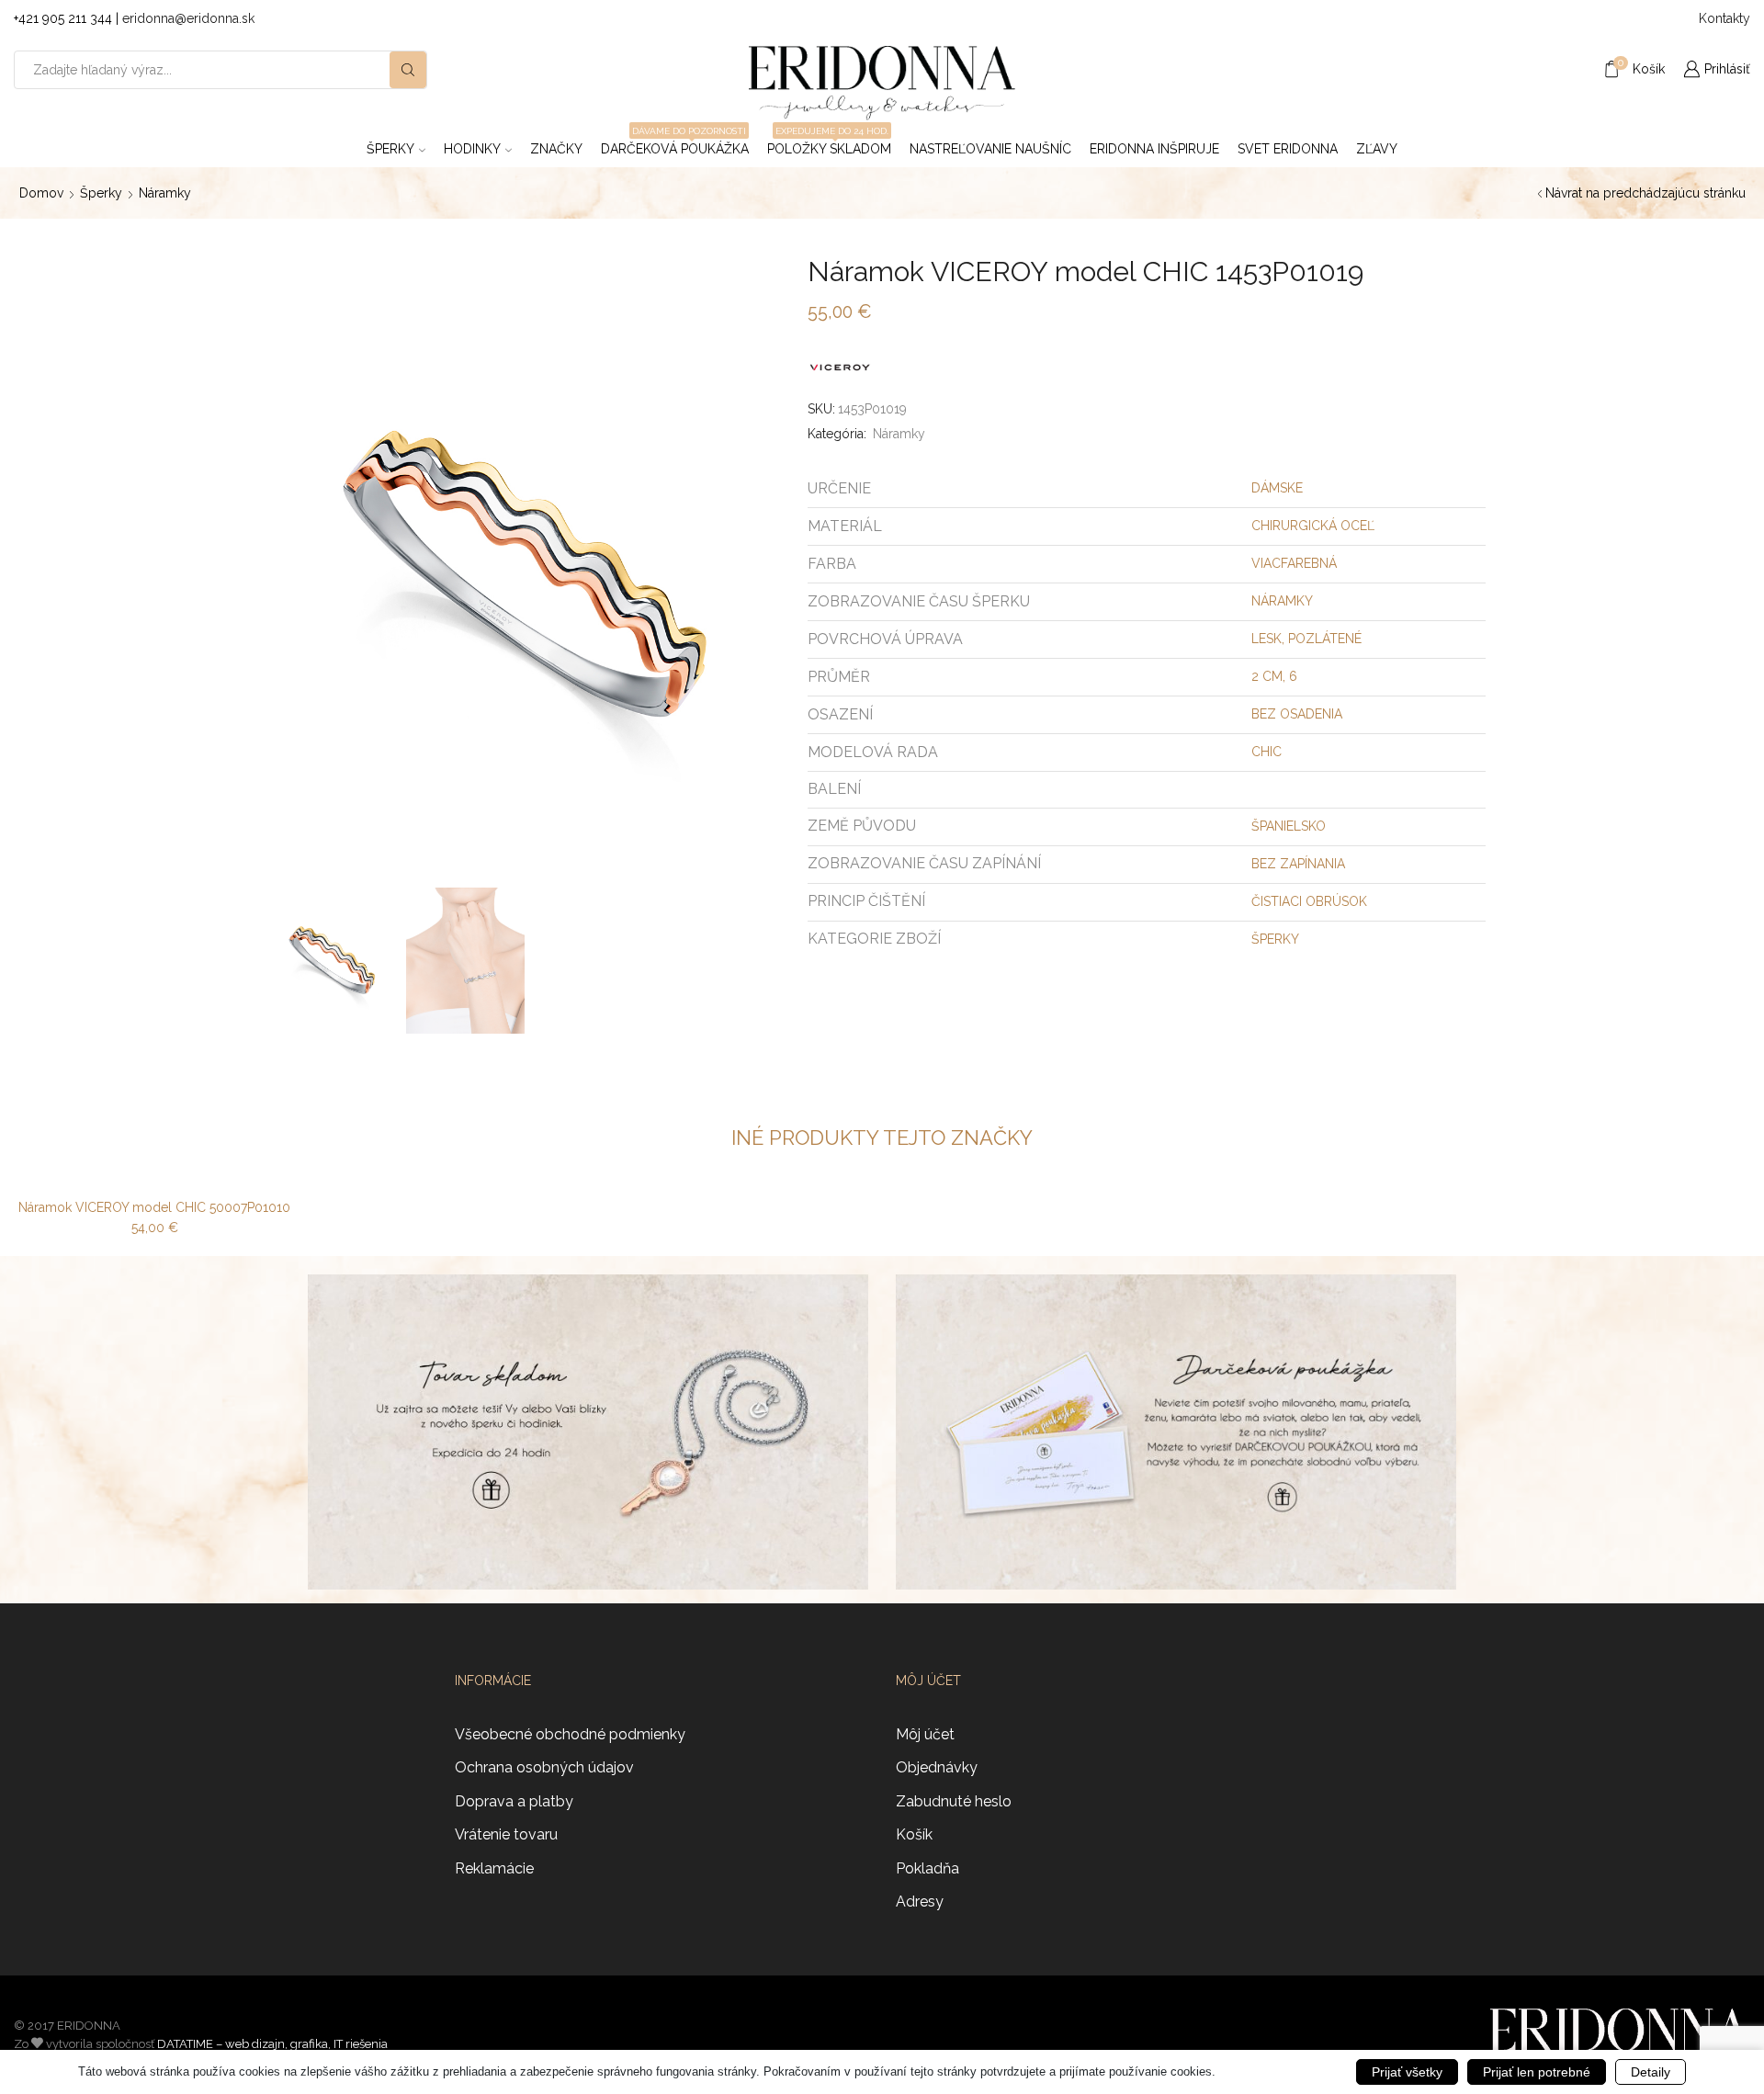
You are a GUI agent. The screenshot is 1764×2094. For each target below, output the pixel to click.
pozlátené (1325, 639)
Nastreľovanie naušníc (990, 149)
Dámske (1277, 488)
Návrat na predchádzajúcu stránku (1645, 193)
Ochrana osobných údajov (544, 1767)
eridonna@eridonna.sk (188, 18)
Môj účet (925, 1734)
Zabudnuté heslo (954, 1801)
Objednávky (937, 1767)
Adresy (920, 1902)
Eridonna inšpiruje (1154, 149)
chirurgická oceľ (1313, 526)
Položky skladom (829, 143)
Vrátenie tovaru (506, 1834)
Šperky (390, 149)
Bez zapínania (1298, 864)
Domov (41, 193)
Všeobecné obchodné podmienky (570, 1734)
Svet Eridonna (1288, 149)
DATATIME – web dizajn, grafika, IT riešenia (272, 2044)
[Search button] (408, 70)
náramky (1282, 601)
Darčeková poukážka (675, 143)
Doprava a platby (514, 1801)
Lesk (1266, 639)
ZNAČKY (556, 149)
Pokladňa (927, 1868)
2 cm (1267, 676)
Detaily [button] (1651, 2072)
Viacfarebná (1294, 563)
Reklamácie (494, 1868)
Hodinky (472, 149)
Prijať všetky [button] (1407, 2072)
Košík (914, 1834)
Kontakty (1724, 18)
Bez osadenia (1297, 714)
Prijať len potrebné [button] (1537, 2072)
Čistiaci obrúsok (1309, 901)
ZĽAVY (1377, 149)
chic (1266, 752)
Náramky (165, 193)
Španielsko (1289, 826)
